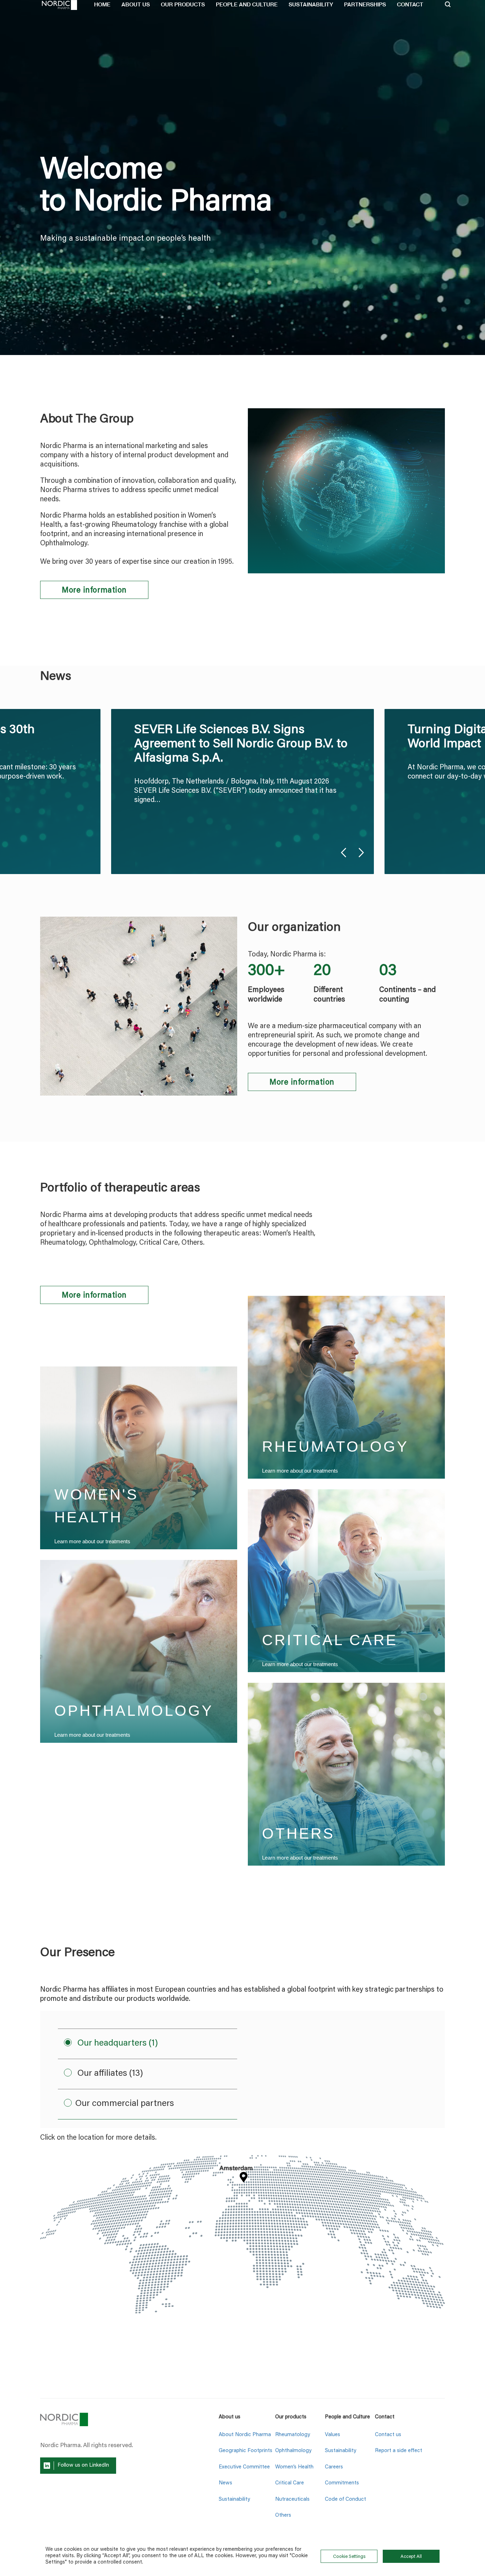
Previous (344, 853)
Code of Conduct (345, 2499)
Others (283, 2515)
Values (333, 2435)
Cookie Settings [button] (349, 2557)
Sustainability (234, 2499)
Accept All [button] (411, 2557)
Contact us (388, 2435)
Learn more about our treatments (92, 1541)
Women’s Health (294, 2467)
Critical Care (290, 2483)
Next (361, 853)
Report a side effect (399, 2451)
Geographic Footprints (246, 2451)
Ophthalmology (293, 2451)
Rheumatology (293, 2435)
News (225, 2483)
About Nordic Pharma (245, 2435)
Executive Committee (244, 2467)
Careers (334, 2467)
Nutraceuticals (292, 2499)
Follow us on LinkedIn (83, 2465)
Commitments (342, 2483)
